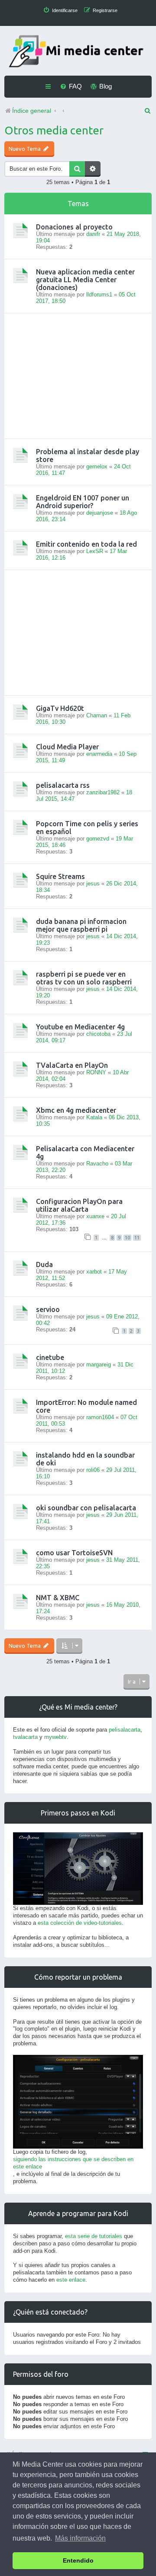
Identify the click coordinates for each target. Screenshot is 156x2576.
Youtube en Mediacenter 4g (80, 1027)
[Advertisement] (78, 376)
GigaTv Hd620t (60, 708)
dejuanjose (100, 513)
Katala (94, 1117)
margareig (99, 1364)
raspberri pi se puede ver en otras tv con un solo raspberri (84, 978)
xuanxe (95, 1216)
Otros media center (54, 130)
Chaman (97, 715)
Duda (44, 1264)
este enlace (71, 2280)
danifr (93, 234)
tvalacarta (25, 1737)
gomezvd (98, 839)
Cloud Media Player (67, 747)
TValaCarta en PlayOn (72, 1065)
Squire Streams (60, 876)
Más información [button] (80, 2538)
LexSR (95, 551)
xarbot (94, 1272)
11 (137, 1238)
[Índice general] (78, 52)
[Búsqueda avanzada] (93, 169)
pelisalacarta (125, 1730)
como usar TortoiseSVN (74, 1553)
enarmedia (99, 754)
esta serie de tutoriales (94, 2236)
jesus (93, 884)
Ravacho (97, 1164)
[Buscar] (77, 169)
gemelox (97, 466)
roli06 (93, 1470)
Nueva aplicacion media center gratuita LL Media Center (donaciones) (85, 280)
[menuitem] (60, 10)
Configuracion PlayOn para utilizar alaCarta (79, 1205)
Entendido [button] (78, 2560)
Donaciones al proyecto (74, 227)
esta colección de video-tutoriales (80, 1923)
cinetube (50, 1357)
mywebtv (55, 1737)
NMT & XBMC (58, 1598)
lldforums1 (99, 295)
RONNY (96, 1072)
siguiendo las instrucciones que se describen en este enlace (73, 2163)
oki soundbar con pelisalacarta (86, 1508)
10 (127, 1238)
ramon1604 (100, 1417)
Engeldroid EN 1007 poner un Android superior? (83, 502)
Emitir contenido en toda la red (86, 544)
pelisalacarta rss (63, 785)
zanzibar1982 (103, 792)
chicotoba (98, 1034)
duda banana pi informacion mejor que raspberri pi (81, 925)
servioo (48, 1309)
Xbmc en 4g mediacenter (76, 1110)
